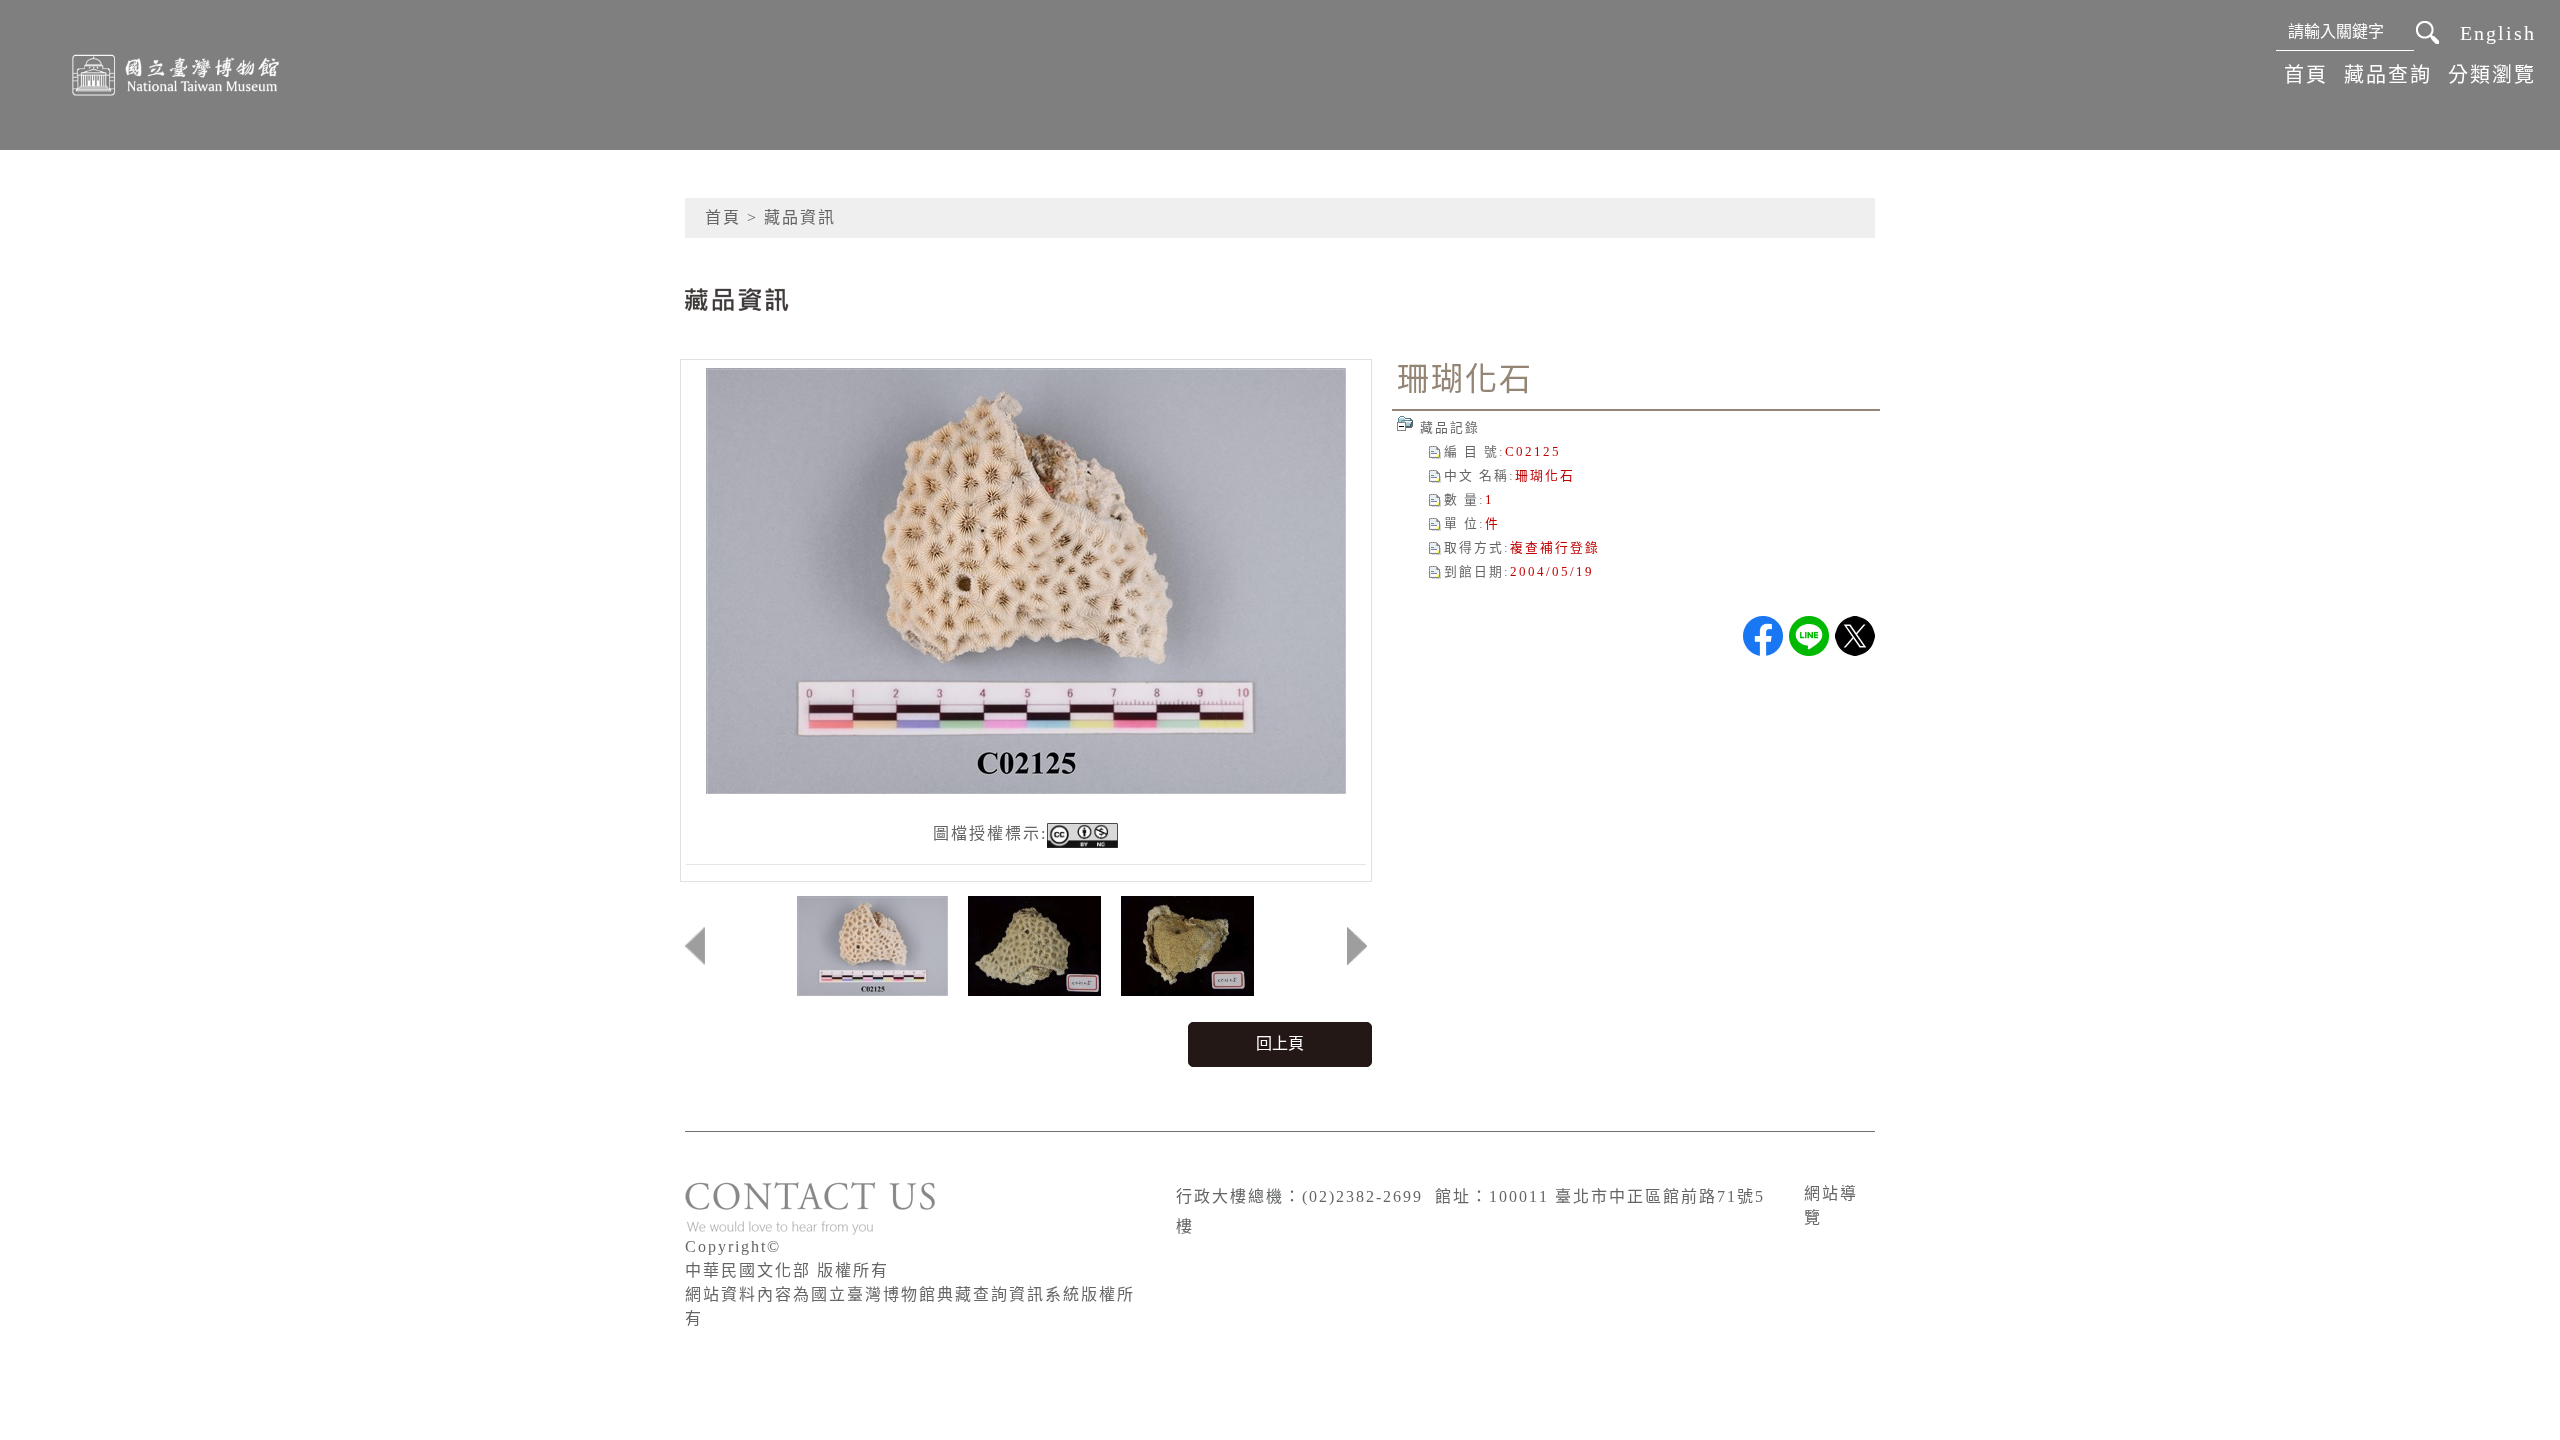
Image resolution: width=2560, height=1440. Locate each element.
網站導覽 (1831, 1205)
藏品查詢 (2388, 75)
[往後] (1357, 946)
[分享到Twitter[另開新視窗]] (1855, 636)
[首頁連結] (176, 75)
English (2498, 33)
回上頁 (1280, 1043)
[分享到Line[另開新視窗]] (1809, 636)
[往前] (695, 946)
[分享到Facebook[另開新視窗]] (1763, 636)
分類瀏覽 (2492, 75)
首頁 (2306, 75)
